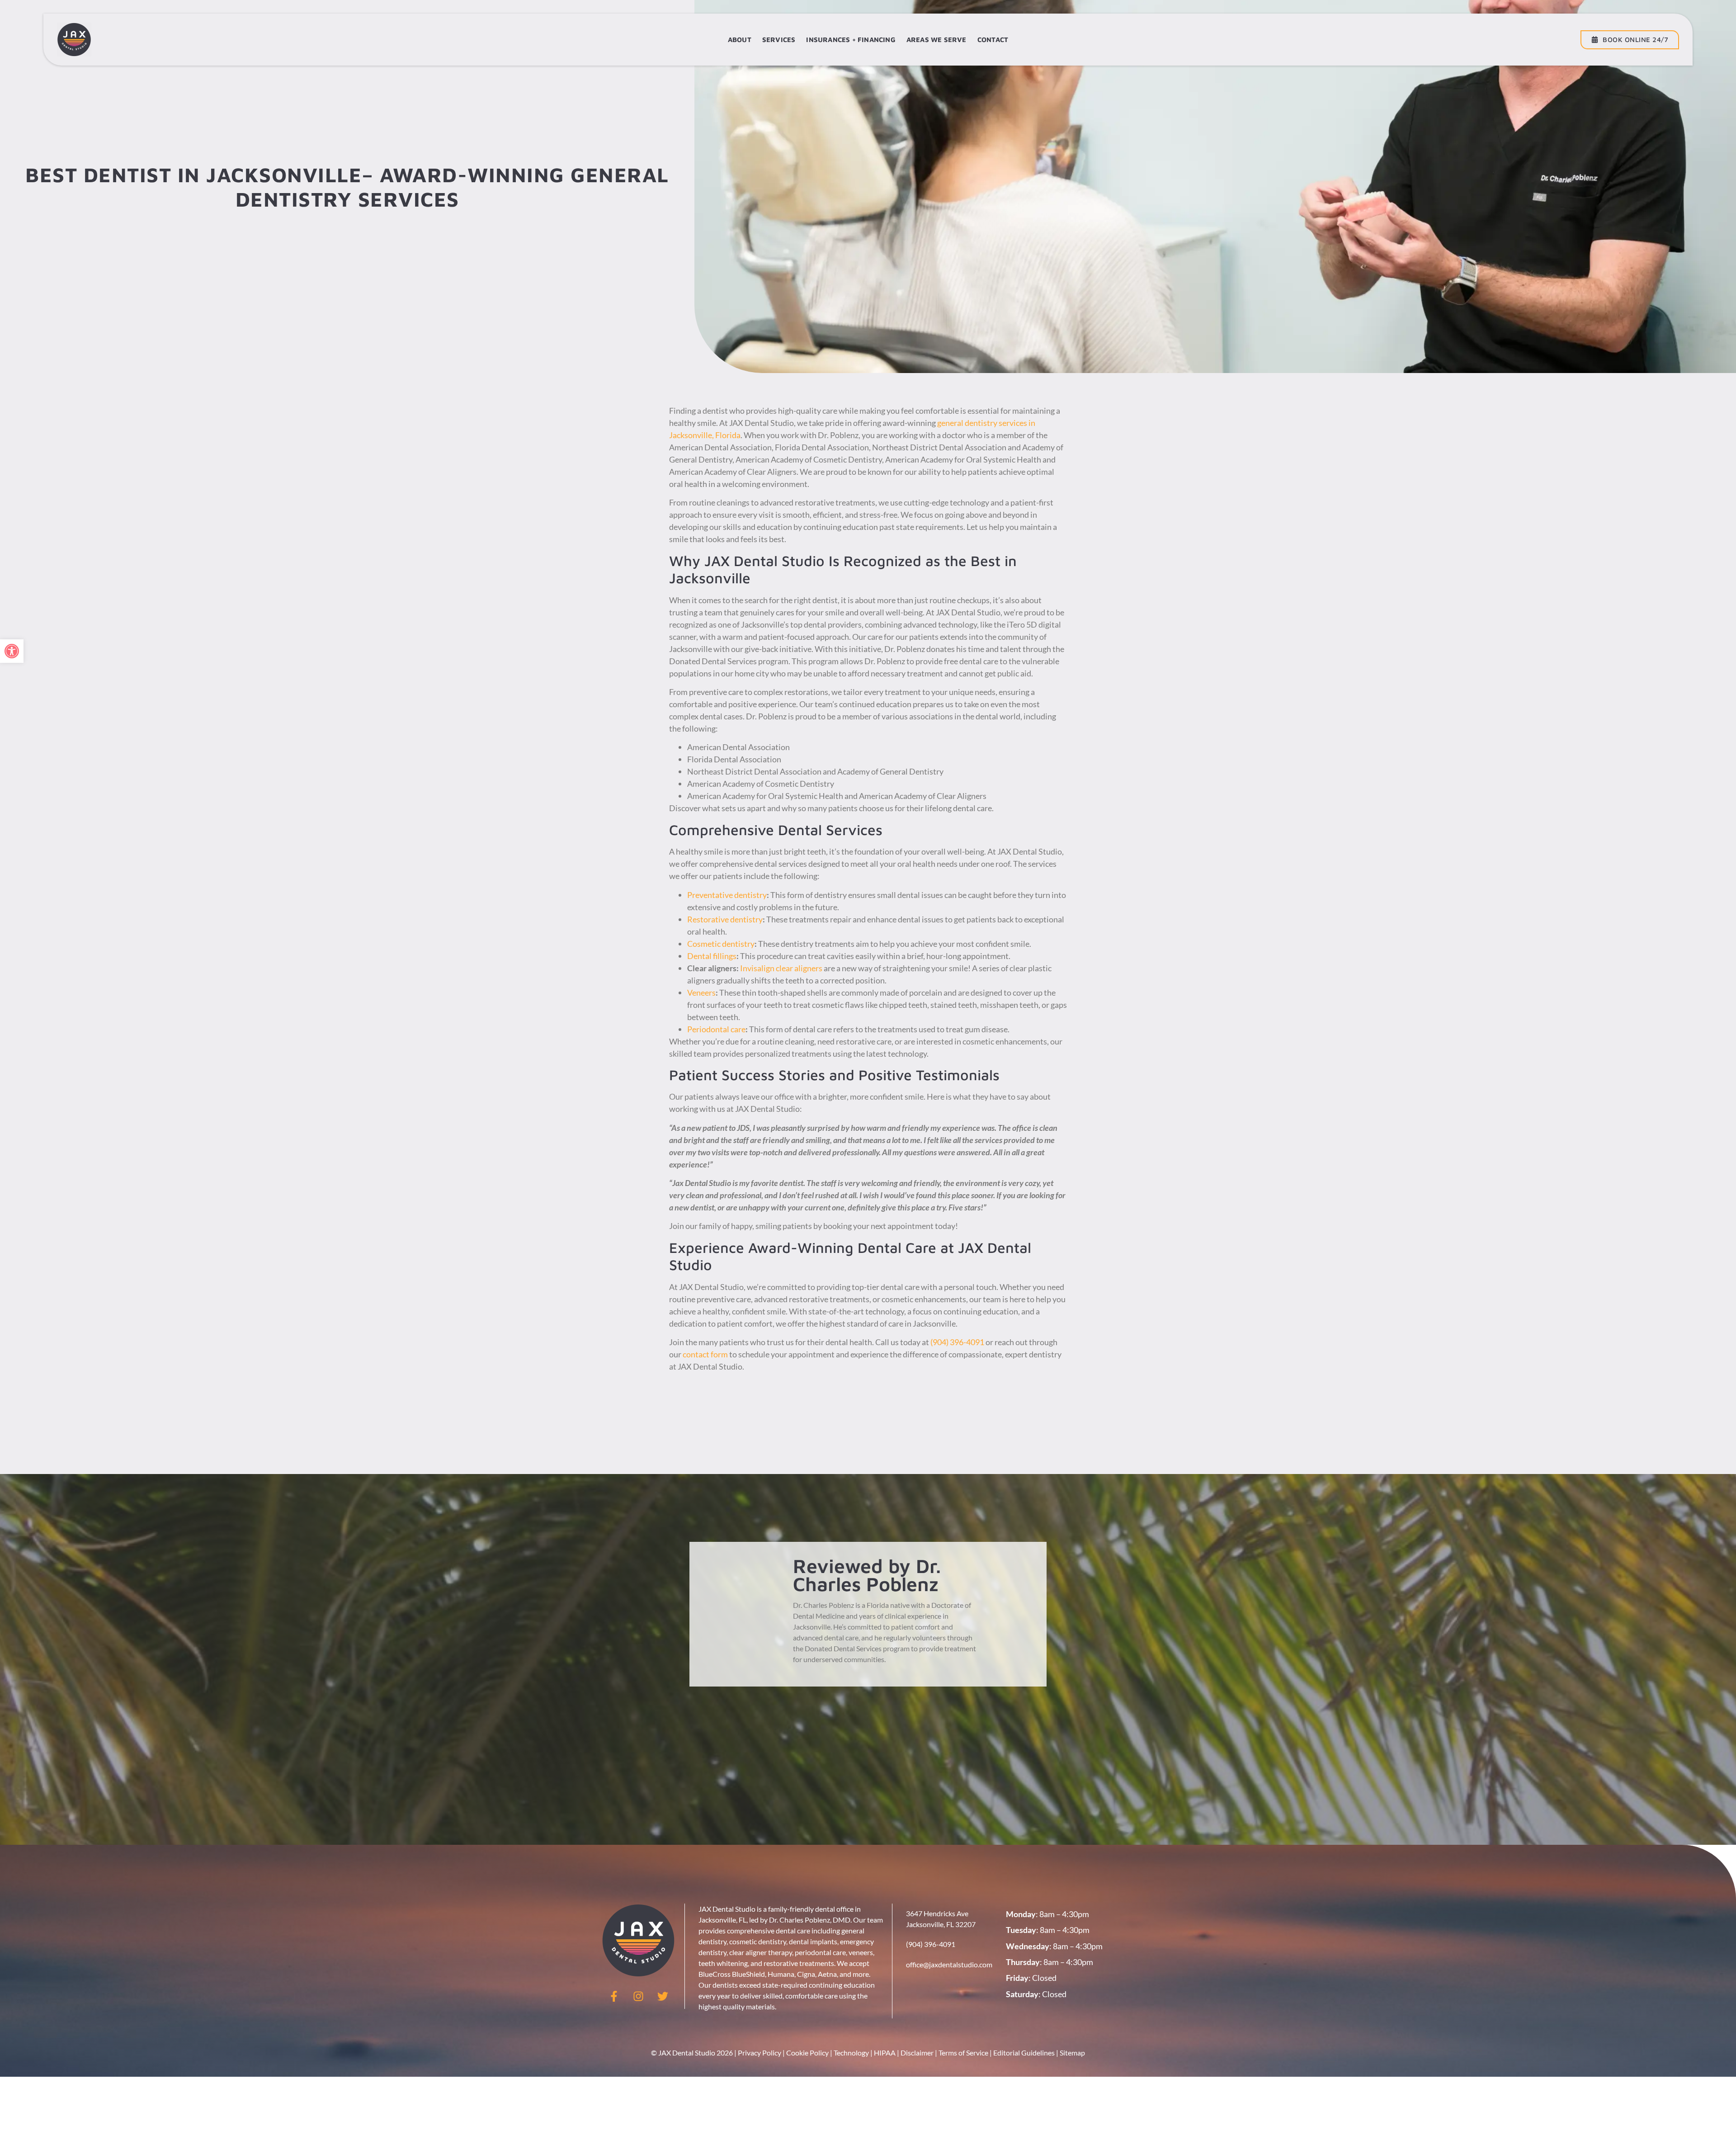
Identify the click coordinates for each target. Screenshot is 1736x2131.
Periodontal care (716, 1029)
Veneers (701, 992)
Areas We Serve (936, 40)
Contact (993, 40)
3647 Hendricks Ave (937, 1913)
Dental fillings (712, 956)
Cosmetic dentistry (721, 944)
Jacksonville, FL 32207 (941, 1924)
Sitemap (1072, 2053)
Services (779, 40)
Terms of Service (963, 2053)
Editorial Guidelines (1024, 2053)
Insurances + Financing (851, 40)
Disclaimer (917, 2053)
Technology (851, 2053)
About (740, 40)
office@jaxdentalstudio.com (949, 1964)
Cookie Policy (807, 2053)
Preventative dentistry (727, 895)
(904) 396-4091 (957, 1342)
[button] (12, 651)
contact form (705, 1354)
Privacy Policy (759, 2053)
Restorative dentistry (725, 919)
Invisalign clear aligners (781, 968)
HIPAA (885, 2053)
